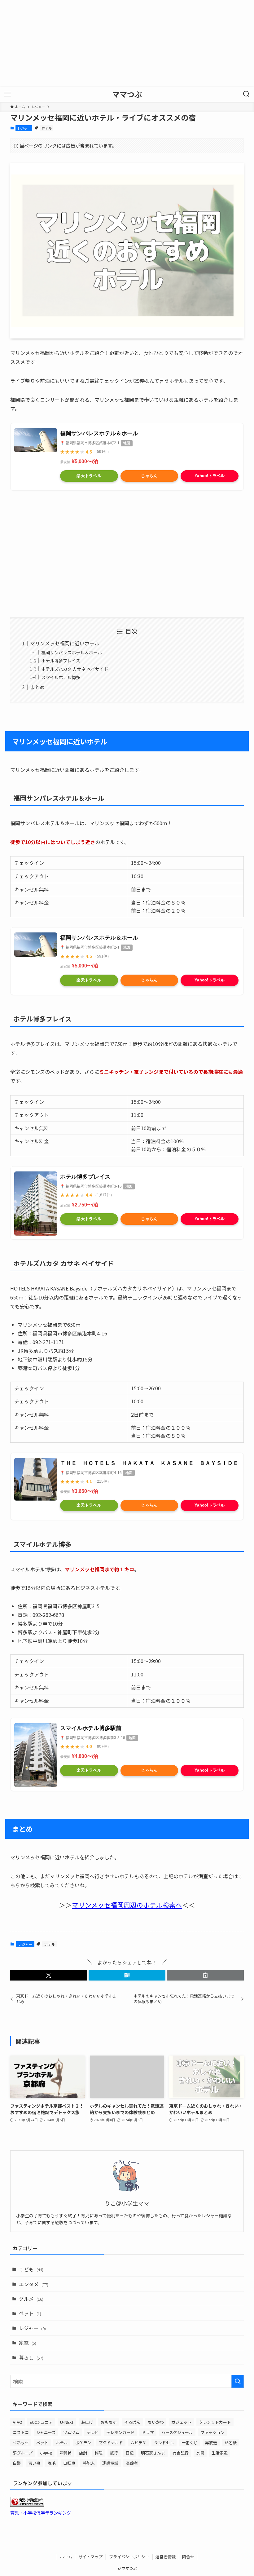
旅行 (114, 2453)
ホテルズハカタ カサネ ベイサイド (75, 669)
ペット (30, 2313)
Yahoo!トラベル (210, 476)
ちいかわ (156, 2422)
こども (31, 2269)
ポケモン (83, 2443)
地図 (127, 443)
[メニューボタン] (7, 94)
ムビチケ (138, 2443)
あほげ (87, 2422)
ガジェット (181, 2422)
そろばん (132, 2422)
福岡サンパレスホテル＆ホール (99, 433)
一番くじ (190, 2443)
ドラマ (148, 2432)
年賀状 (66, 2453)
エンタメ (34, 2284)
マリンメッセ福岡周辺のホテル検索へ (127, 1905)
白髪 (17, 2463)
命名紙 (231, 2443)
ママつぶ (127, 94)
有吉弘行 (181, 2453)
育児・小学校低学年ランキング (41, 2513)
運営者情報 (166, 2557)
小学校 (46, 2453)
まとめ (37, 687)
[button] (49, 1975)
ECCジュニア (41, 2422)
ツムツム (71, 2432)
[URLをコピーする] (205, 1975)
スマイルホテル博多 (61, 677)
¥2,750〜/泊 (85, 1205)
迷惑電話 (110, 2463)
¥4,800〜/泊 (85, 1756)
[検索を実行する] (238, 2381)
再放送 (211, 2443)
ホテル (47, 128)
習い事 (34, 2463)
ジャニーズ (46, 2432)
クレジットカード (215, 2422)
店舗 (83, 2453)
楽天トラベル (89, 476)
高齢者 (132, 2463)
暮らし (31, 2357)
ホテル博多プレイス (61, 660)
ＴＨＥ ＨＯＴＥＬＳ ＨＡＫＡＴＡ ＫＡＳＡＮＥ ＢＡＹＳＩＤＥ (149, 1463)
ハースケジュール (177, 2432)
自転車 (69, 2463)
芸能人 (89, 2463)
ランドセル (164, 2443)
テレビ (93, 2432)
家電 (28, 2343)
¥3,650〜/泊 (85, 1491)
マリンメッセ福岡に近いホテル (65, 643)
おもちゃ (109, 2422)
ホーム (66, 2557)
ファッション (212, 2432)
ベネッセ (21, 2443)
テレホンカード (120, 2432)
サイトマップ (90, 2557)
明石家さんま (153, 2453)
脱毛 (52, 2463)
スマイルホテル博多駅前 (91, 1728)
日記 (129, 2453)
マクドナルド (111, 2443)
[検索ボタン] (247, 94)
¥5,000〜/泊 (85, 461)
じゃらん (149, 476)
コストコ (21, 2432)
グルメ (31, 2299)
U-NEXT (67, 2422)
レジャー (24, 128)
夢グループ (23, 2453)
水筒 (200, 2453)
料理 (99, 2453)
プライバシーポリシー (129, 2557)
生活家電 (220, 2453)
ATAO (18, 2422)
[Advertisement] (127, 43)
